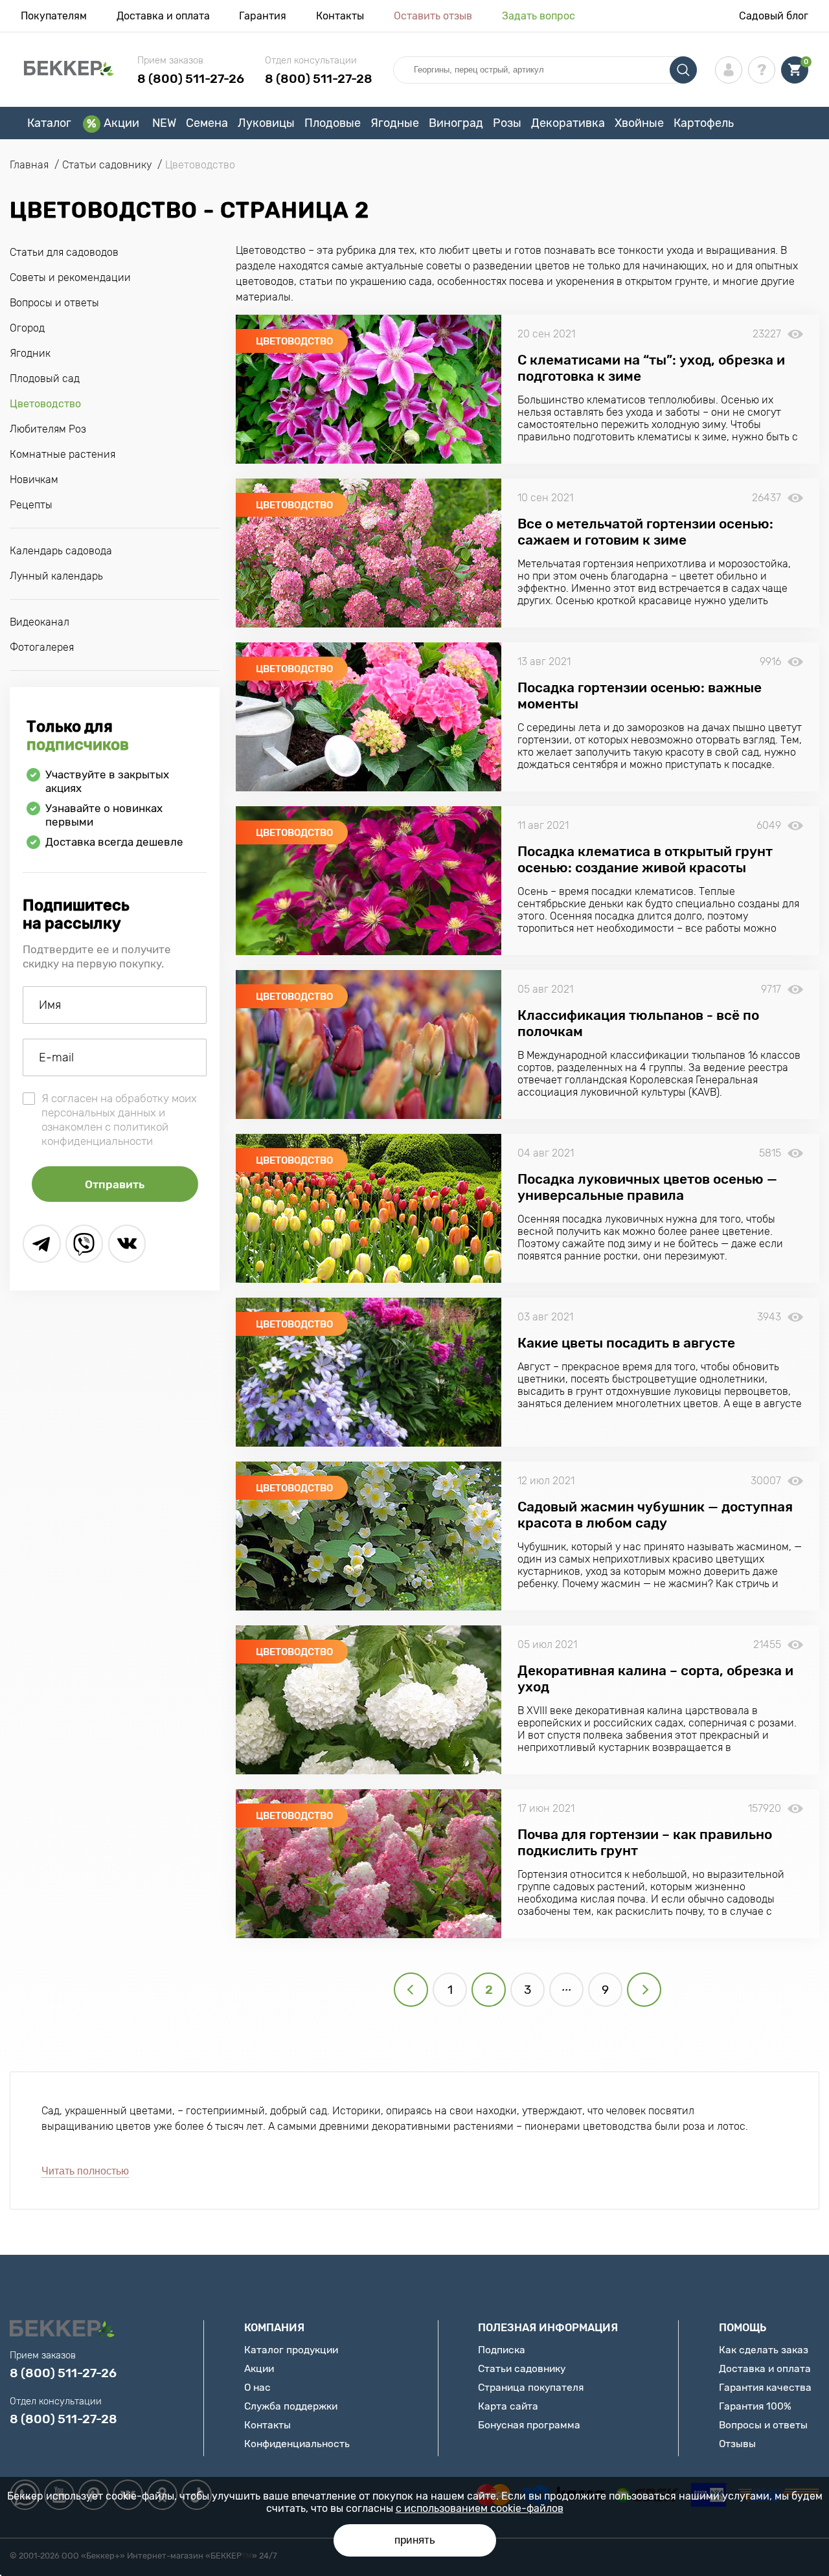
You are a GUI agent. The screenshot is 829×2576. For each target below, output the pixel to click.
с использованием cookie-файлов (480, 2508)
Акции (121, 123)
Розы (507, 123)
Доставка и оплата (163, 16)
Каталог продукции (291, 2350)
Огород (27, 328)
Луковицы (266, 123)
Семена (207, 123)
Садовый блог (774, 16)
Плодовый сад (45, 378)
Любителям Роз (48, 429)
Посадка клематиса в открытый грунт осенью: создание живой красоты (645, 859)
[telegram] (42, 1244)
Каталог (49, 123)
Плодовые (333, 123)
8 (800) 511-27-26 (191, 79)
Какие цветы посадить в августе (626, 1343)
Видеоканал (40, 622)
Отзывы (737, 2444)
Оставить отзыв (433, 16)
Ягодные (395, 123)
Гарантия (263, 16)
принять (415, 2540)
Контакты (340, 16)
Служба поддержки (291, 2406)
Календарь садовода (61, 551)
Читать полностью (85, 2171)
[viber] (85, 1244)
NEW (164, 123)
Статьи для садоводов (64, 252)
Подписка (502, 2350)
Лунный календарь (56, 576)
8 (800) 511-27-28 (319, 79)
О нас (257, 2387)
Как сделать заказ (764, 2350)
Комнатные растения (62, 454)
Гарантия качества (765, 2387)
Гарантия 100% (755, 2406)
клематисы (664, 437)
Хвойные (639, 123)
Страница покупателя (531, 2387)
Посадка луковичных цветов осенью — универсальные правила (647, 1187)
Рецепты (31, 505)
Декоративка (568, 123)
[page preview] (411, 1990)
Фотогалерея (42, 647)
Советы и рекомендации (70, 277)
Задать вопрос (539, 16)
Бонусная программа (529, 2425)
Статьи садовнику (522, 2368)
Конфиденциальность (297, 2444)
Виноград (456, 123)
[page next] (644, 1990)
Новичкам (34, 480)
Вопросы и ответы (54, 303)
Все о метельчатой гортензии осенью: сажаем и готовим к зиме (645, 532)
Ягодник (30, 353)
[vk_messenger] (127, 1244)
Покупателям (54, 16)
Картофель (704, 123)
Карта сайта (508, 2406)
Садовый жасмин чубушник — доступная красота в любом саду (655, 1515)
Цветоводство (45, 404)
